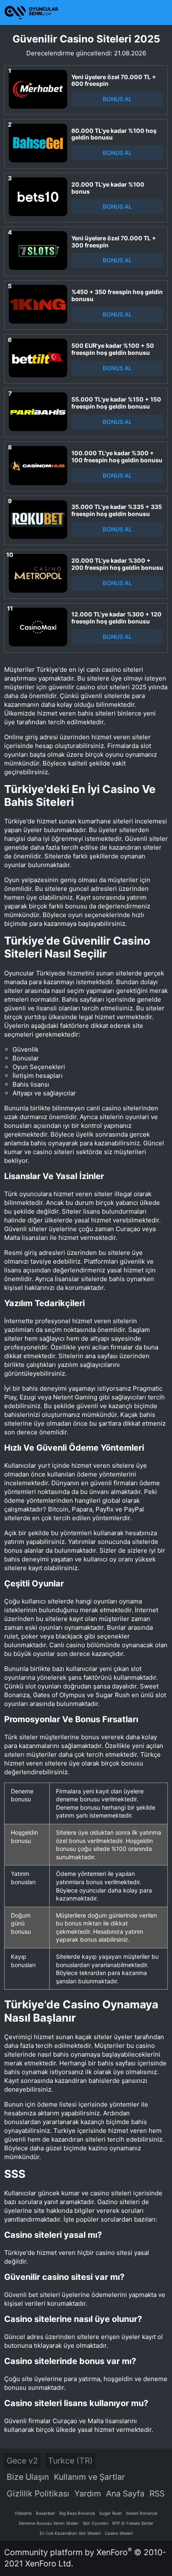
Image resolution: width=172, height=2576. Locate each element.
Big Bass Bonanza (77, 2513)
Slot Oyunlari (95, 2523)
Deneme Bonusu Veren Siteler (49, 2523)
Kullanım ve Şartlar (89, 2477)
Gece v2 (22, 2461)
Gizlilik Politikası (38, 2494)
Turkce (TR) (70, 2461)
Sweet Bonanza (142, 2513)
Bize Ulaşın (28, 2477)
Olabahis (23, 2513)
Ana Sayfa (125, 2494)
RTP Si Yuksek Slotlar (133, 2523)
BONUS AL (117, 99)
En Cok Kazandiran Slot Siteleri (70, 2533)
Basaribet (46, 2513)
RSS (157, 2494)
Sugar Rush (111, 2513)
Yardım (88, 2494)
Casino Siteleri (119, 2533)
